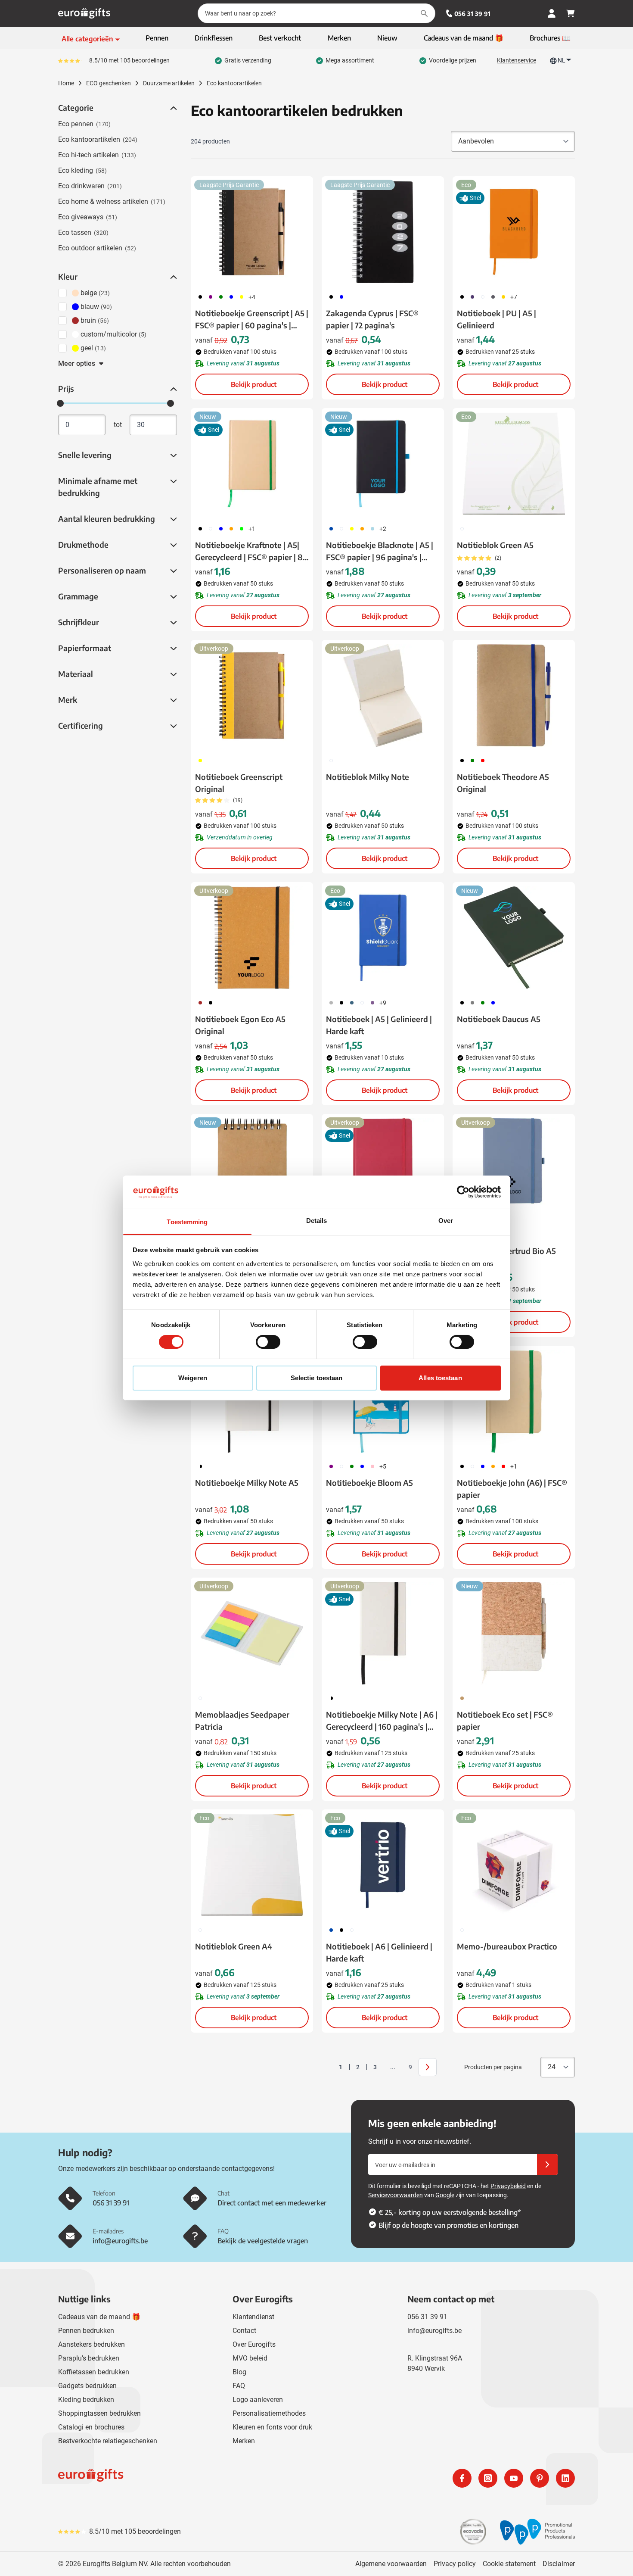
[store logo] (186, 2478)
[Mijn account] (552, 13)
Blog (239, 2372)
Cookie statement (509, 2564)
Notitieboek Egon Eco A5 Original (240, 1025)
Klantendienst (253, 2317)
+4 (252, 297)
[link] (327, 2067)
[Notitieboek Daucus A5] (514, 938)
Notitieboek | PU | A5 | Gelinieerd (496, 319)
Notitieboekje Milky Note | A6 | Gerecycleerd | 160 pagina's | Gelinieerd (382, 1721)
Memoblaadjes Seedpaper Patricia (242, 1720)
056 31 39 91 (472, 14)
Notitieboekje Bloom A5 (369, 1483)
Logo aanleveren (258, 2400)
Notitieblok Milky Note (368, 777)
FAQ (239, 2386)
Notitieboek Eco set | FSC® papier (505, 1720)
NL (562, 60)
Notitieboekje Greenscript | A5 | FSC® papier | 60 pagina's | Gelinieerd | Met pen (252, 320)
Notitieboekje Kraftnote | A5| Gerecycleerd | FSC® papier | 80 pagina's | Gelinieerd (251, 552)
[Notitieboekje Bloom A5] (383, 1401)
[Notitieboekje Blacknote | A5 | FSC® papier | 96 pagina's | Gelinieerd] (383, 464)
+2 (383, 529)
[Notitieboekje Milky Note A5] (252, 1401)
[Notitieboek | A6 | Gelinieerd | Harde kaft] (383, 1865)
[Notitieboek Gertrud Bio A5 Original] (514, 1169)
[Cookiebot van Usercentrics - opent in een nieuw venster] (463, 1192)
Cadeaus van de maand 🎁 (99, 2317)
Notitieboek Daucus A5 (499, 1019)
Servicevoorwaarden (396, 2195)
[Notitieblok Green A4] (252, 1865)
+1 (252, 529)
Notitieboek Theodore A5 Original (503, 783)
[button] (173, 108)
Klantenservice (517, 60)
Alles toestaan (440, 1378)
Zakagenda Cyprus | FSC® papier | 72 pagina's (372, 319)
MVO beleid (250, 2358)
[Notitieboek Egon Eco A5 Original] (252, 938)
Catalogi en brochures (91, 2427)
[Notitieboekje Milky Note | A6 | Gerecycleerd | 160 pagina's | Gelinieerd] (383, 1633)
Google (445, 2195)
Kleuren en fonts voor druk (272, 2427)
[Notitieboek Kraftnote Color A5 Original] (383, 1169)
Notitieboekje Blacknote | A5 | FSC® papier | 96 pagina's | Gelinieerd (380, 552)
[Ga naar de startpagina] (84, 13)
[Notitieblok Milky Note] (383, 695)
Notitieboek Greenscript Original (239, 783)
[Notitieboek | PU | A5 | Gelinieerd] (514, 232)
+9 (383, 1003)
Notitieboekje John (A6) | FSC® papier (512, 1489)
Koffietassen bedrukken (94, 2372)
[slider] (60, 403)
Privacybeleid (508, 2186)
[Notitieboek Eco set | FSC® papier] (514, 1633)
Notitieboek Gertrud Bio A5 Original (506, 1257)
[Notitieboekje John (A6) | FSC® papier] (514, 1401)
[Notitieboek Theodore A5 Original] (514, 695)
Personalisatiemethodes (269, 2413)
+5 (383, 1466)
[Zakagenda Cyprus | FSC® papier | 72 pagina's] (383, 232)
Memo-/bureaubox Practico (507, 1946)
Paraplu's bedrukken (89, 2358)
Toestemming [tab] (187, 1222)
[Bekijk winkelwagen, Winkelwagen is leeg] (571, 13)
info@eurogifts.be (434, 2331)
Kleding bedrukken (86, 2400)
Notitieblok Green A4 (234, 1946)
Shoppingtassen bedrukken (99, 2413)
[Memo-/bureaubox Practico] (514, 1865)
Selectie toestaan (317, 1378)
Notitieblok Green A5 (495, 545)
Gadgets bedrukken (87, 2386)
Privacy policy (455, 2564)
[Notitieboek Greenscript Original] (252, 695)
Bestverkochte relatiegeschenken (108, 2441)
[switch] (268, 1342)
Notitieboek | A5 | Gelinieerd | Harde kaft (379, 1025)
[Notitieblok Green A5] (514, 464)
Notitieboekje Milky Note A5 (247, 1483)
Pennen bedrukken (86, 2331)
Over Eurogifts (254, 2344)
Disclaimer (559, 2564)
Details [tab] (317, 1221)
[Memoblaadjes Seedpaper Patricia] (252, 1633)
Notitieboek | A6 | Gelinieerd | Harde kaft (379, 1952)
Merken (244, 2441)
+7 (514, 297)
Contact (244, 2331)
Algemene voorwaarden (391, 2564)
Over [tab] (446, 1221)
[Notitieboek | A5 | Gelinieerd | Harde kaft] (383, 938)
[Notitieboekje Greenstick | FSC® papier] (252, 1169)
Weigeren (193, 1378)
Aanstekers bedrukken (92, 2344)
